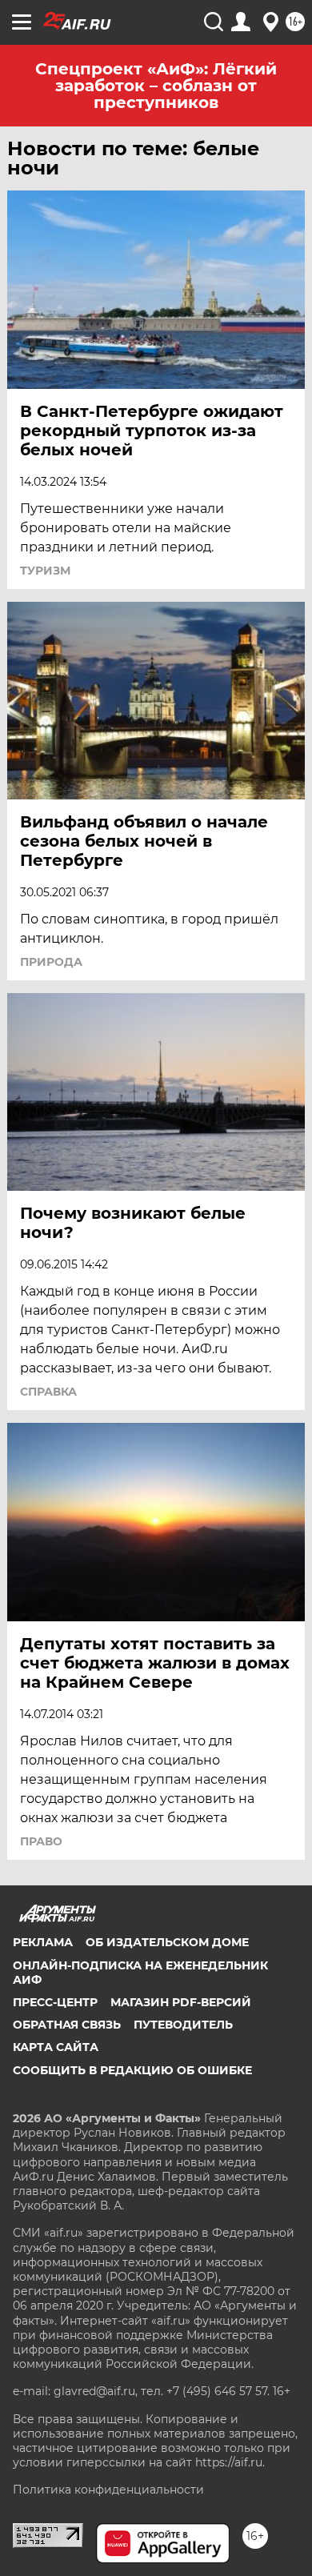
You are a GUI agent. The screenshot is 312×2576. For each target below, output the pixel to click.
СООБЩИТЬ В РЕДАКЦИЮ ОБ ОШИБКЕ (132, 2070)
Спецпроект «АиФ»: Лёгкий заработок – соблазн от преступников (156, 86)
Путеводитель (183, 2025)
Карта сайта (56, 2047)
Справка (48, 1392)
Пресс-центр (55, 2002)
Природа (51, 962)
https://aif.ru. (230, 2462)
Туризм (45, 571)
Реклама (43, 1942)
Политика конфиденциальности (108, 2490)
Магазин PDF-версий (181, 2002)
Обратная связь (67, 2025)
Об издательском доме (167, 1942)
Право (41, 1841)
